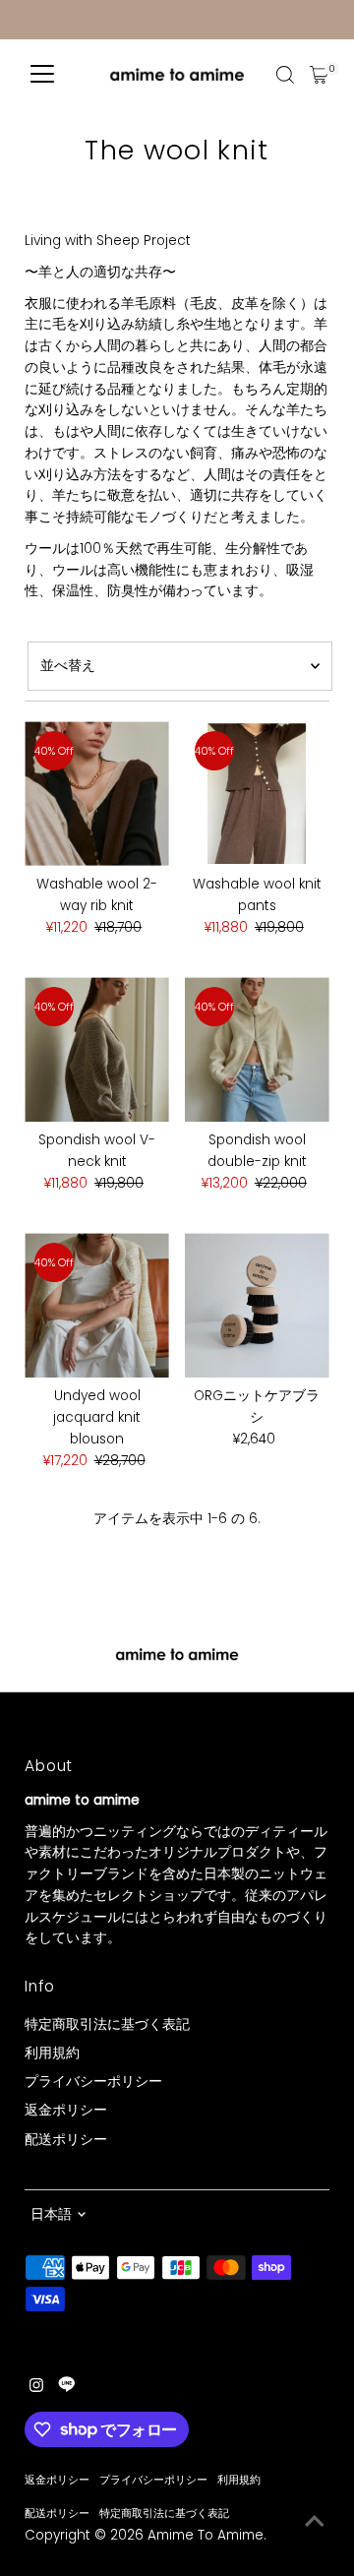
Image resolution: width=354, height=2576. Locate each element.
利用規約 (52, 2053)
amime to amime (206, 2535)
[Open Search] (285, 75)
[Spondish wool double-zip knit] (257, 1049)
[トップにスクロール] (315, 2522)
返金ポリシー (66, 2110)
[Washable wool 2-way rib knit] (97, 794)
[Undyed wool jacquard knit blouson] (97, 1305)
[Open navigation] (42, 75)
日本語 (51, 2214)
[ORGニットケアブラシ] (257, 1305)
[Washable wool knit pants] (257, 794)
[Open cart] (319, 75)
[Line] (68, 2388)
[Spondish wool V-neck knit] (97, 1049)
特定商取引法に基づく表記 (107, 2024)
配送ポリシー (66, 2140)
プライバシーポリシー (93, 2082)
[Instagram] (36, 2388)
